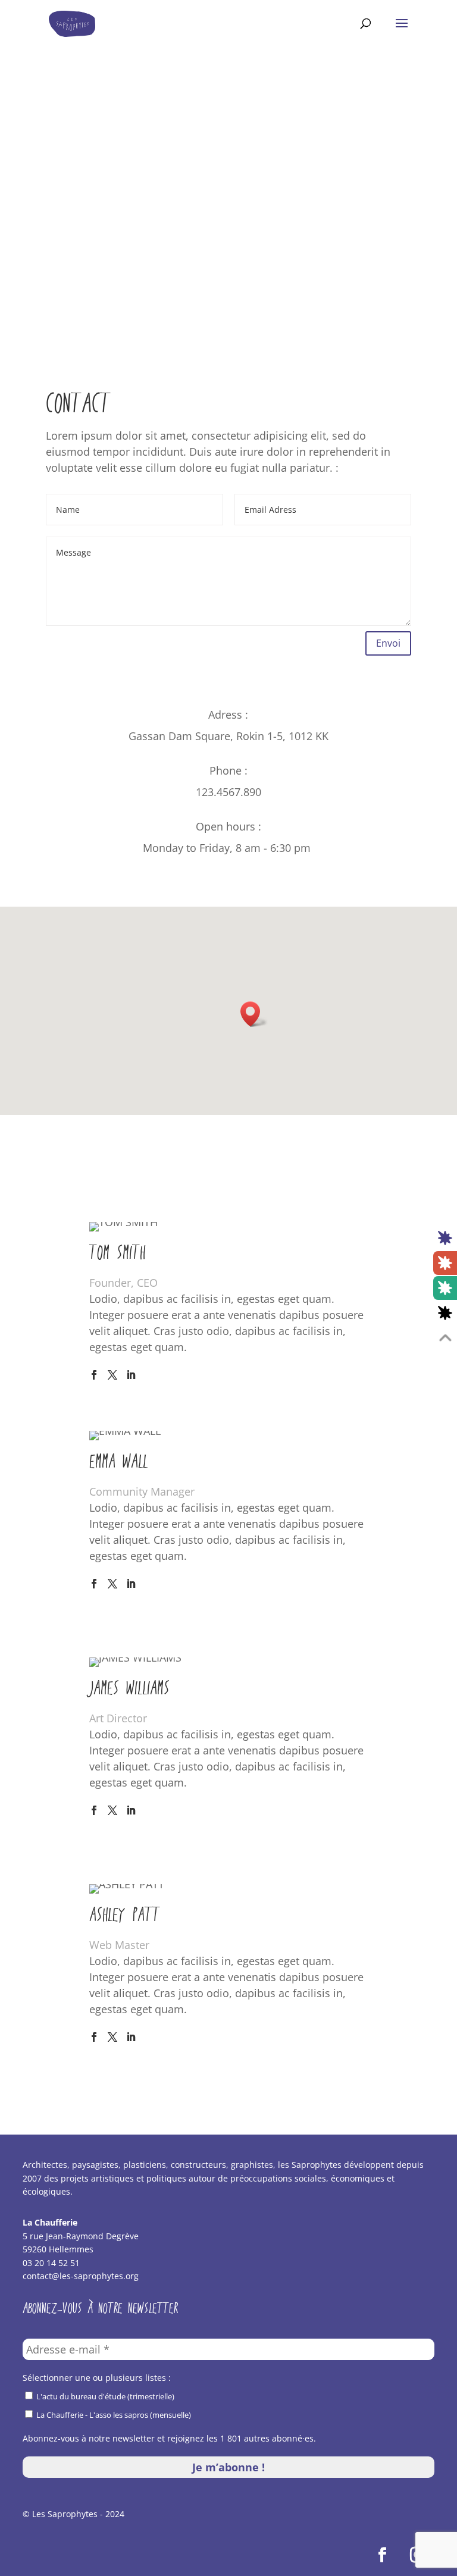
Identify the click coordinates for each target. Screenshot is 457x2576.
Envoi (388, 643)
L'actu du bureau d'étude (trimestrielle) (104, 2396)
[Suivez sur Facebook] (383, 2555)
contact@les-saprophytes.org (81, 2276)
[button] (254, 1014)
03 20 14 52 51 (51, 2263)
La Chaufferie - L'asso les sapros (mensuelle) (113, 2415)
